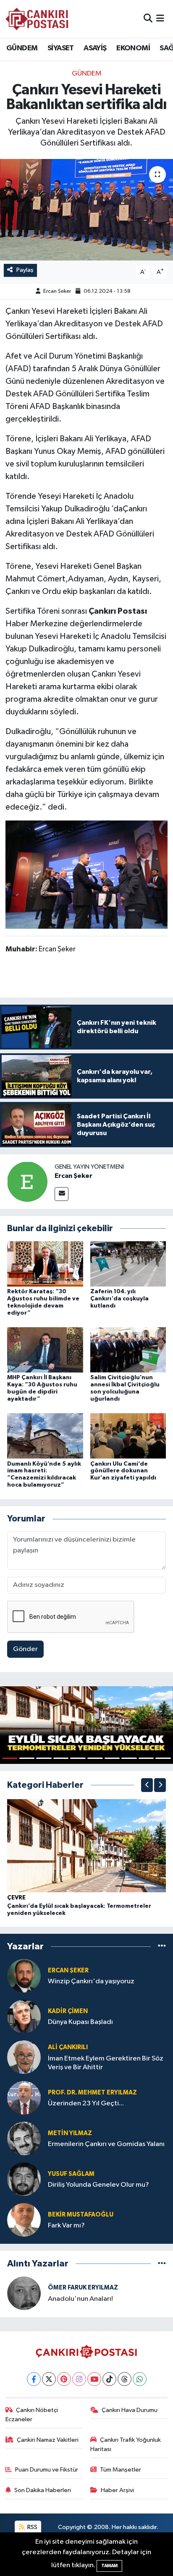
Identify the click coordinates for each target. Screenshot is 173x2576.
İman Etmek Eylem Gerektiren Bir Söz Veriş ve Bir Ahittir (106, 2063)
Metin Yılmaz (70, 2133)
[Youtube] (94, 2379)
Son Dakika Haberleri (43, 2490)
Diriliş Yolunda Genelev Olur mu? (98, 2185)
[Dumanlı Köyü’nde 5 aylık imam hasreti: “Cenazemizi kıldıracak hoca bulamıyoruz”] (45, 1436)
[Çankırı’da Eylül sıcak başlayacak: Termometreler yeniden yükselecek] (86, 1845)
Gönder (25, 1649)
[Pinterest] (64, 2379)
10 (163, 1758)
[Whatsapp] (140, 2379)
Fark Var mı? (66, 2226)
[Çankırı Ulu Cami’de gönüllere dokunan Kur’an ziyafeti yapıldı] (128, 1436)
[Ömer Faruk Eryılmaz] (24, 2293)
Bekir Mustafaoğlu (81, 2215)
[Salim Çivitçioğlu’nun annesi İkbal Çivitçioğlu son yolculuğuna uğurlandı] (128, 1350)
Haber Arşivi (117, 2490)
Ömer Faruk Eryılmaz (83, 2288)
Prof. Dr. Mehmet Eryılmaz (92, 2093)
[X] (49, 2379)
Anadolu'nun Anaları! (80, 2299)
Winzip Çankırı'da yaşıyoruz (91, 1981)
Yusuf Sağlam (71, 2174)
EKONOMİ (133, 48)
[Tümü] (162, 1947)
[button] (147, 1785)
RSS (32, 2527)
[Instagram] (79, 2379)
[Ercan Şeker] (27, 1181)
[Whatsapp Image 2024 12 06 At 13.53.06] (87, 874)
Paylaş (25, 270)
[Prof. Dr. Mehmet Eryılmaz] (24, 2098)
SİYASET (61, 48)
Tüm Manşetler (121, 2470)
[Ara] (148, 19)
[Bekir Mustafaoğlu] (24, 2220)
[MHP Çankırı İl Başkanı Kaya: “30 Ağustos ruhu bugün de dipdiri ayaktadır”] (45, 1350)
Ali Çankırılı (68, 2047)
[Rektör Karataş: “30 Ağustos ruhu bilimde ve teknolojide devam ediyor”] (45, 1264)
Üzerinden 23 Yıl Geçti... (86, 2103)
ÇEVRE (16, 1898)
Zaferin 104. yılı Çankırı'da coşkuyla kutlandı (119, 1299)
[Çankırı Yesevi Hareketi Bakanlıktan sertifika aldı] (86, 210)
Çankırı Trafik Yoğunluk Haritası (126, 2444)
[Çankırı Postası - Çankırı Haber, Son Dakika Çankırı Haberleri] (37, 19)
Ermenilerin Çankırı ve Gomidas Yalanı (106, 2144)
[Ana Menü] (160, 19)
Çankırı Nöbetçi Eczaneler (32, 2415)
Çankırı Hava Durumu (130, 2410)
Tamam (109, 2566)
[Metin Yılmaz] (24, 2139)
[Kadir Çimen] (24, 2017)
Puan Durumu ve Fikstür (47, 2470)
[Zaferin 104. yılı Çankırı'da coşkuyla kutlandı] (128, 1264)
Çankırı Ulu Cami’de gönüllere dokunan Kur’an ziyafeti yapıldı (123, 1471)
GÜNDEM (22, 48)
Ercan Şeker (57, 291)
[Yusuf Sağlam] (24, 2179)
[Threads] (125, 2379)
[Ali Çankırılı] (24, 2057)
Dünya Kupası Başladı (80, 2022)
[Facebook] (34, 2379)
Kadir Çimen (68, 2011)
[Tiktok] (109, 2379)
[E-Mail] (62, 1194)
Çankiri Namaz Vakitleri (48, 2440)
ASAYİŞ (95, 48)
